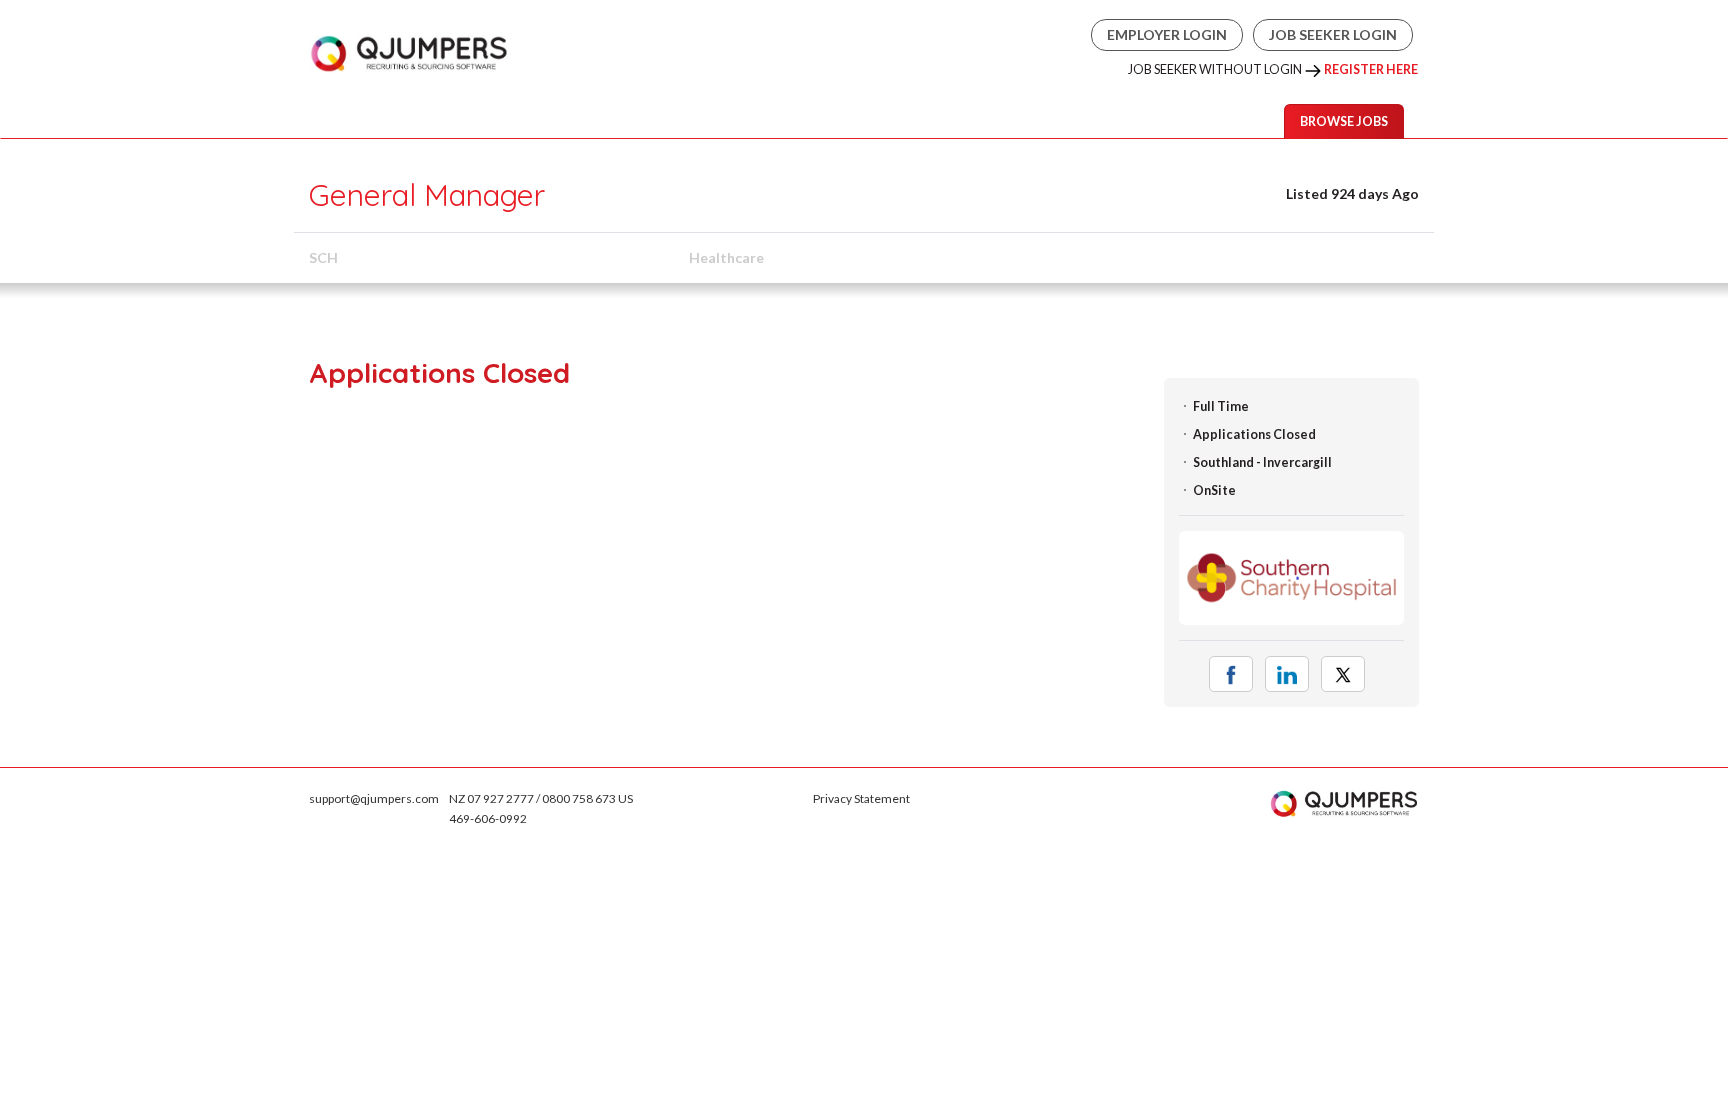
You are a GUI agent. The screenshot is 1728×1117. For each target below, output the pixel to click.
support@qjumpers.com (374, 798)
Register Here (1371, 69)
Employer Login (1167, 34)
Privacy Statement (861, 798)
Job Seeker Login (1333, 34)
